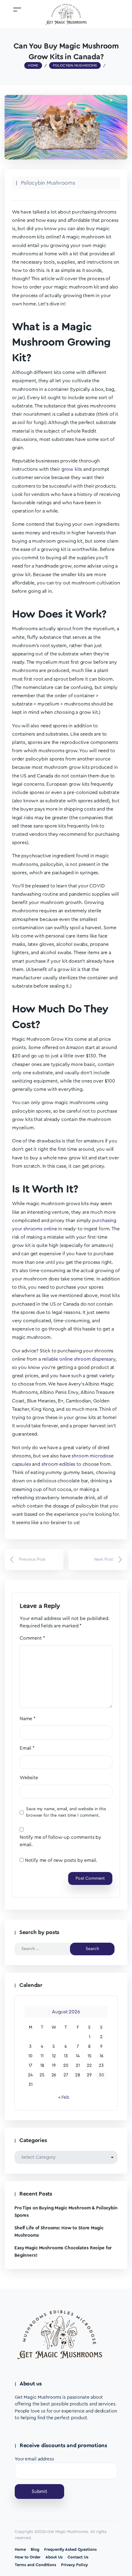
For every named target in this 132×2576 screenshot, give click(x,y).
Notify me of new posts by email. (61, 1860)
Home (20, 2549)
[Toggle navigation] (17, 9)
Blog (35, 2549)
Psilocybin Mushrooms (48, 183)
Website (29, 1778)
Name (28, 1719)
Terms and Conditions (35, 2565)
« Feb (64, 2097)
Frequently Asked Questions (70, 2549)
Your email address (34, 2459)
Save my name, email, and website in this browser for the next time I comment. (66, 1812)
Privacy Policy (74, 2565)
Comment (32, 1638)
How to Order (28, 2557)
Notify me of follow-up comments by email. (60, 1841)
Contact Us (78, 2557)
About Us (54, 2557)
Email (27, 1748)
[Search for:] (47, 1949)
